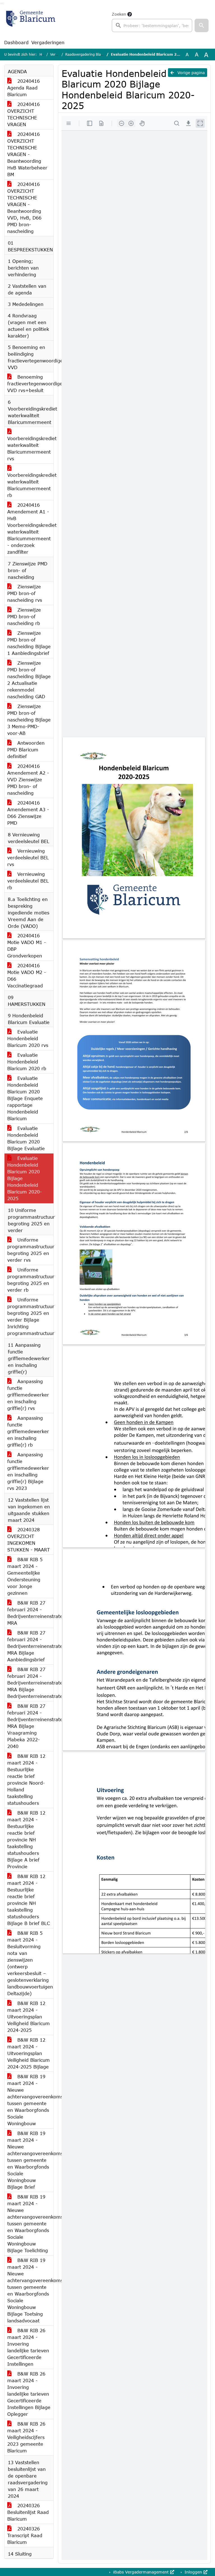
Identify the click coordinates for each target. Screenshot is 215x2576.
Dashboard (16, 42)
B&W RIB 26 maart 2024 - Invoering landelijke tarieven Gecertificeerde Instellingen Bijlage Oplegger (29, 2394)
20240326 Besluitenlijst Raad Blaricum (28, 2512)
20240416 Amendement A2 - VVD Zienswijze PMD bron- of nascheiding (28, 779)
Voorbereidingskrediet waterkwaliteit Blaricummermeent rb (30, 485)
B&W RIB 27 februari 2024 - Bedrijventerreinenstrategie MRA (30, 1613)
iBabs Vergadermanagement (141, 2572)
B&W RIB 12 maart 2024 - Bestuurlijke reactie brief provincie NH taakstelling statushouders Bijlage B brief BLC (29, 1900)
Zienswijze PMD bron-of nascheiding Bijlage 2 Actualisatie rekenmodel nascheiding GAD (29, 680)
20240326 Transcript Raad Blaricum (25, 2535)
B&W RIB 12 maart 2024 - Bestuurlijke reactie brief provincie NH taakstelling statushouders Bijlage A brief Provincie (26, 1840)
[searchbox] (152, 25)
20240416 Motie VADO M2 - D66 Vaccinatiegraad (27, 976)
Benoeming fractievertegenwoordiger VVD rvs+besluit (30, 384)
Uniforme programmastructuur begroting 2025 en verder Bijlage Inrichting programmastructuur (30, 1316)
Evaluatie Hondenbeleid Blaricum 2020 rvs (28, 1038)
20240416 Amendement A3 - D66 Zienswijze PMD (28, 813)
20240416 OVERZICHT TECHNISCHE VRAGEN (24, 114)
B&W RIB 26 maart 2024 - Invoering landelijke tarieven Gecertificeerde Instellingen (28, 2347)
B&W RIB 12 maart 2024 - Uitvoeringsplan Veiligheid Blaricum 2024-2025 (29, 2017)
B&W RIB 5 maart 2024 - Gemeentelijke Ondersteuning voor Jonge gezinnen (25, 1576)
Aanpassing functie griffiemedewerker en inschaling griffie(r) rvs (28, 1395)
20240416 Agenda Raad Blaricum (24, 88)
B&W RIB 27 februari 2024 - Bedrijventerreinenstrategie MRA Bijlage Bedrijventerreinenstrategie (30, 1683)
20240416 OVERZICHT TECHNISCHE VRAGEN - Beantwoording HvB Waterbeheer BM (27, 154)
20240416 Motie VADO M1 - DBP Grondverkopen (27, 946)
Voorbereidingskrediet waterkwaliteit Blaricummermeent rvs (30, 448)
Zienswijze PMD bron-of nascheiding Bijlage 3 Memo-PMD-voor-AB (29, 720)
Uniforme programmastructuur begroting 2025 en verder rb (30, 1280)
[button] (202, 25)
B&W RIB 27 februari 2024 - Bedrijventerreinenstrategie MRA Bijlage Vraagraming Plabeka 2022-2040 (30, 1726)
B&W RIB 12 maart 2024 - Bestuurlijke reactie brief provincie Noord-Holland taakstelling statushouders (26, 1779)
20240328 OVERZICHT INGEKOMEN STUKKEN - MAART (29, 1540)
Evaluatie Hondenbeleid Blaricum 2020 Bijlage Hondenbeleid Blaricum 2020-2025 (24, 1178)
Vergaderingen (48, 42)
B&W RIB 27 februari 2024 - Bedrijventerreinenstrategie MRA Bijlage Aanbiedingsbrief (30, 1646)
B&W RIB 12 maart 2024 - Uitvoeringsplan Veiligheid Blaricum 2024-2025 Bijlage (29, 2053)
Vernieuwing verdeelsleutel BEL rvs (28, 858)
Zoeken (119, 14)
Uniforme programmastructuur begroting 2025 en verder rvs (30, 1250)
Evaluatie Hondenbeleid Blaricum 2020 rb (27, 1062)
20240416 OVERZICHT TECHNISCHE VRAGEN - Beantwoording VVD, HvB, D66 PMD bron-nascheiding (24, 208)
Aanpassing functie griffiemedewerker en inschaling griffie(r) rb (28, 1431)
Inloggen (193, 2572)
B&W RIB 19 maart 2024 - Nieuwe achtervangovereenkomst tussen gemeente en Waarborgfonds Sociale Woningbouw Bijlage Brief (30, 2160)
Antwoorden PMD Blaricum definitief (26, 750)
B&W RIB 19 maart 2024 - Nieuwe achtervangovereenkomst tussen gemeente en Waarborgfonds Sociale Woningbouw (30, 2100)
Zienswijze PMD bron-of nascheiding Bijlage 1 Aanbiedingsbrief (29, 643)
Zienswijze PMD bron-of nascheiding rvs (25, 593)
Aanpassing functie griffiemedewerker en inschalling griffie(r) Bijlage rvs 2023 (28, 1471)
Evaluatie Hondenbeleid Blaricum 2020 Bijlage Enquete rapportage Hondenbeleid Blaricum (25, 1098)
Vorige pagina (190, 73)
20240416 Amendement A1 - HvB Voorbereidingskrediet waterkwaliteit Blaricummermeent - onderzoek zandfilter (30, 528)
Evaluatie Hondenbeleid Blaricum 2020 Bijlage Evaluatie (26, 1138)
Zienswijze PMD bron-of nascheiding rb (24, 616)
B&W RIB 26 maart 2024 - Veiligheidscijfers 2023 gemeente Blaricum (26, 2437)
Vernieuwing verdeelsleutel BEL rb (28, 881)
